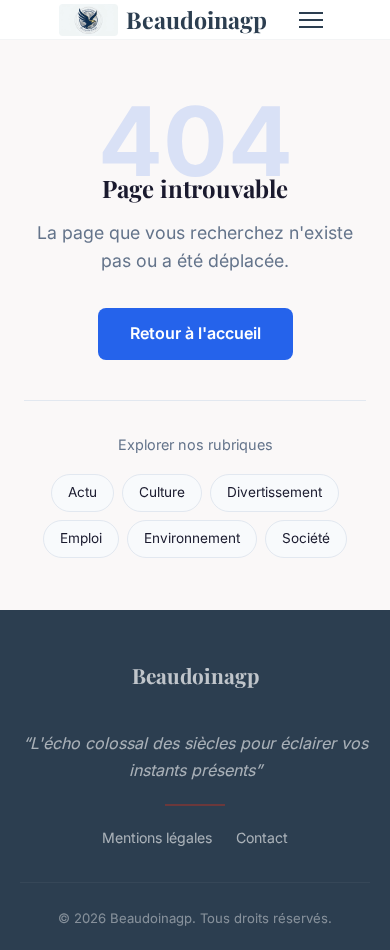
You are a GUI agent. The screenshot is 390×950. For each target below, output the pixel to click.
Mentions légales (157, 837)
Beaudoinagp (196, 19)
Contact (262, 837)
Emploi (81, 538)
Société (306, 538)
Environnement (192, 538)
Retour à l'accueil (195, 333)
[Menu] (311, 20)
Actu (82, 492)
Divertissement (274, 492)
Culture (162, 492)
